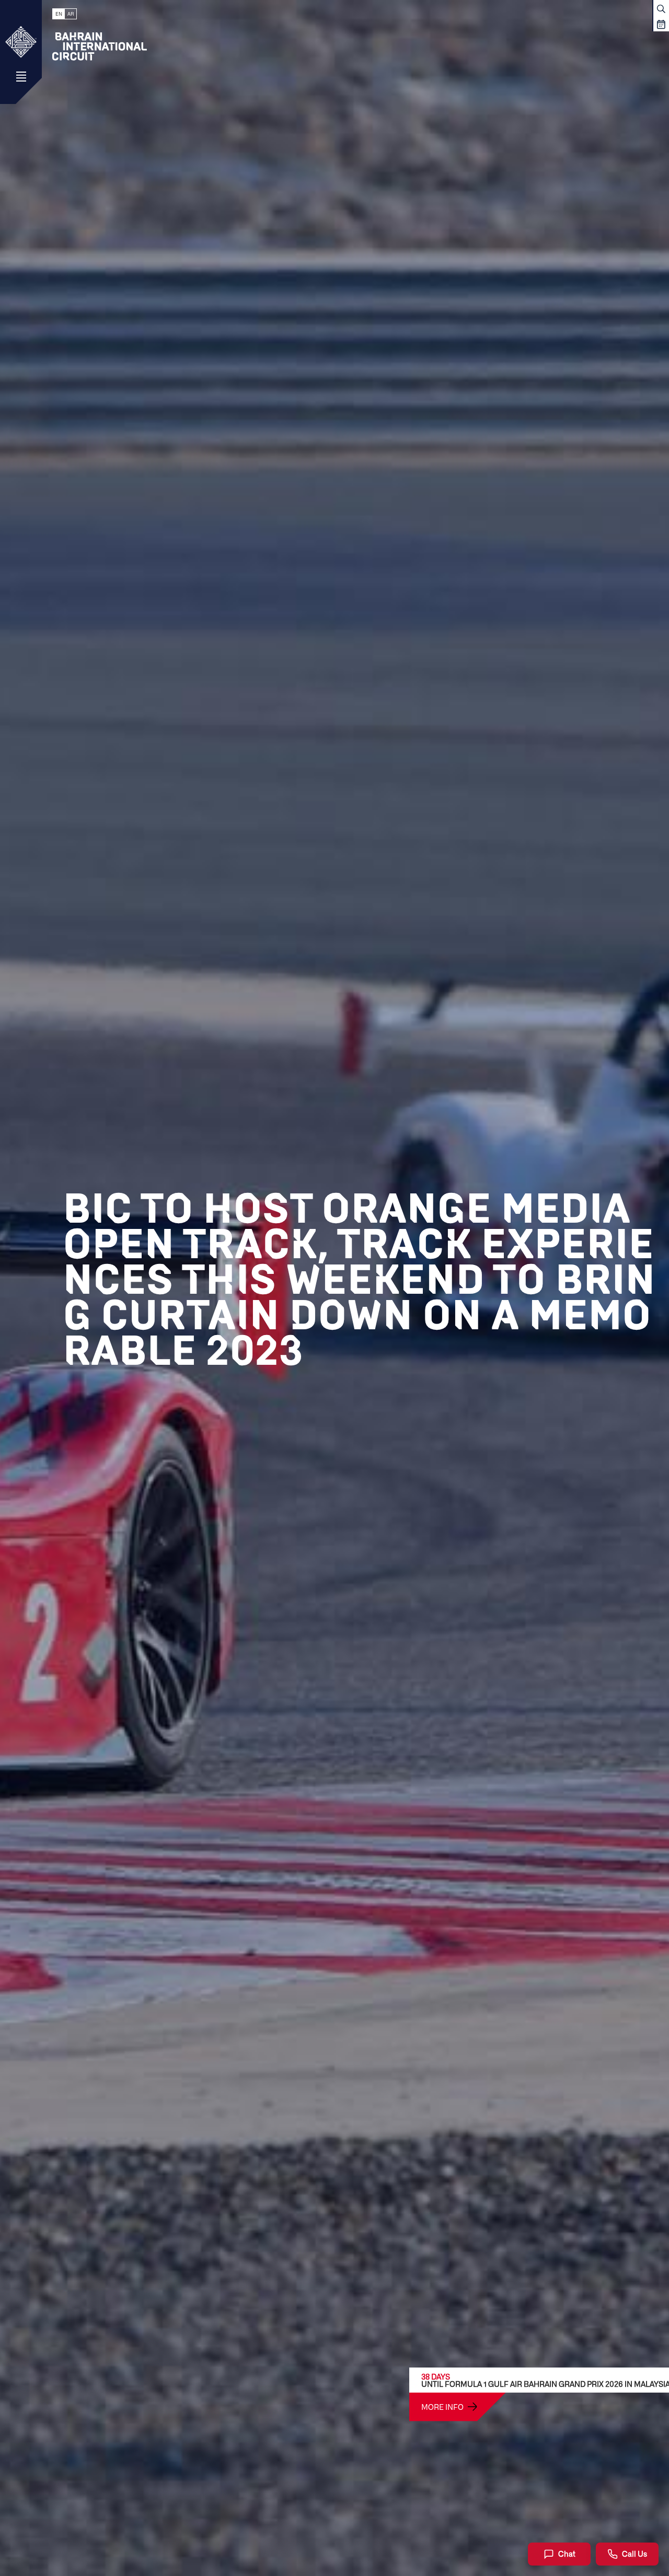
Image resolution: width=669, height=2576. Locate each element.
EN (59, 14)
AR (71, 14)
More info (442, 2407)
